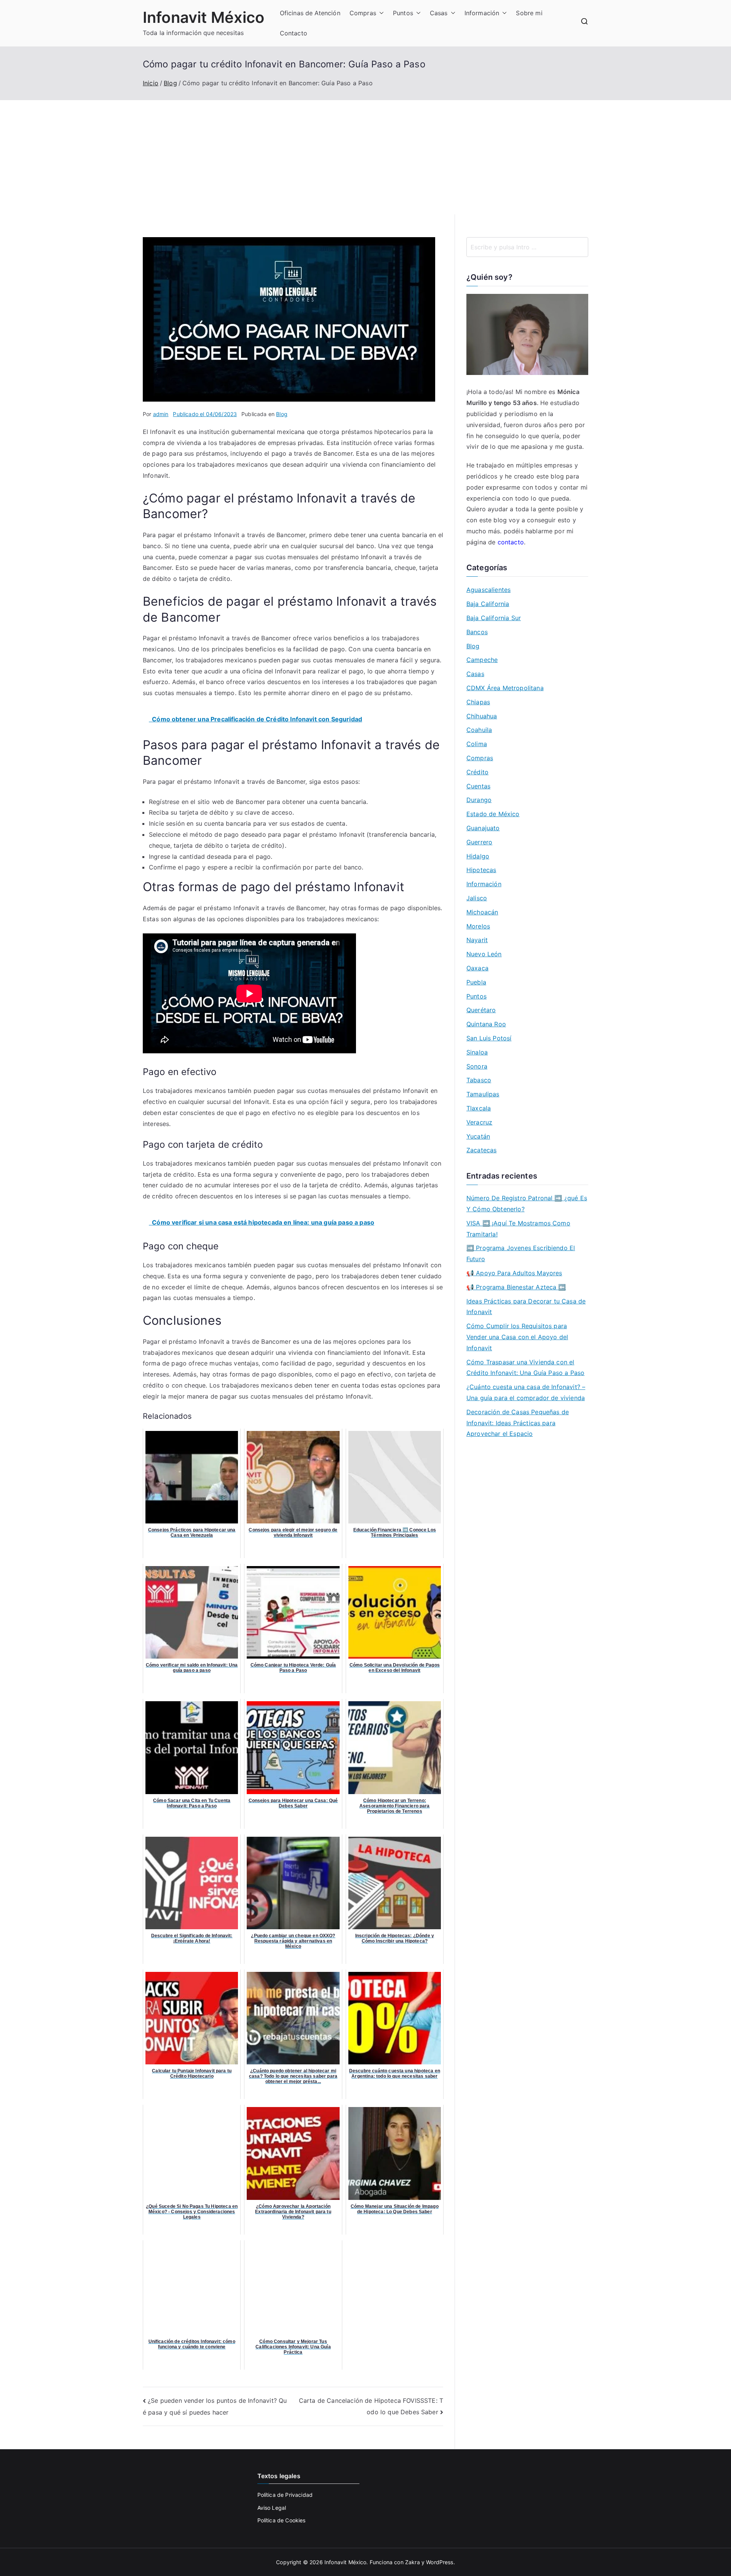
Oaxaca (477, 968)
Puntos (403, 13)
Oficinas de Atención (310, 13)
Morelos (478, 926)
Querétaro (481, 1010)
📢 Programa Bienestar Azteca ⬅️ (516, 1287)
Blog (282, 414)
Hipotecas (481, 870)
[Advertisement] (365, 157)
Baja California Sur (494, 618)
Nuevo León (484, 954)
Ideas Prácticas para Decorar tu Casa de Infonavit (526, 1307)
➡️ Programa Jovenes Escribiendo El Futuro (521, 1253)
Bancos (477, 632)
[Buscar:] (527, 247)
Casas (439, 13)
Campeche (482, 660)
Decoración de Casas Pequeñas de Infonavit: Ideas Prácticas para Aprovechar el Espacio (518, 1423)
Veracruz (479, 1122)
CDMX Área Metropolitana (505, 688)
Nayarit (477, 940)
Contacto (294, 33)
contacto (511, 542)
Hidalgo (478, 856)
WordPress (440, 2562)
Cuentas (478, 786)
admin (161, 414)
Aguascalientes (488, 590)
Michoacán (482, 912)
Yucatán (478, 1136)
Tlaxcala (479, 1108)
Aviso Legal (272, 2508)
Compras (363, 13)
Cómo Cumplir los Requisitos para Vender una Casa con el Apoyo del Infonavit (517, 1337)
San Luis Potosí (489, 1038)
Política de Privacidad (285, 2495)
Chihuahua (482, 716)
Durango (479, 800)
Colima (477, 744)
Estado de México (493, 814)
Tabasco (479, 1080)
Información (482, 13)
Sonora (477, 1066)
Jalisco (477, 898)
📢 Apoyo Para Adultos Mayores (514, 1273)
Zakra (413, 2562)
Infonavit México (204, 17)
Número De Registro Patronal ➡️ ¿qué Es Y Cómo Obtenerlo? (527, 1203)
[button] (380, 13)
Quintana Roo (486, 1024)
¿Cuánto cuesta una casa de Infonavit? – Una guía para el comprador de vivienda (526, 1392)
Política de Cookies (282, 2520)
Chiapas (478, 702)
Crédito (477, 772)
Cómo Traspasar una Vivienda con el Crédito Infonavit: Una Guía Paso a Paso (525, 1368)
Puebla (476, 982)
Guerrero (479, 842)
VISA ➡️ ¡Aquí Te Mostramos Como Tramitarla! (518, 1229)
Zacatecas (481, 1150)
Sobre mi (529, 13)
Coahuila (479, 730)
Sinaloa (477, 1052)
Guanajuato (483, 828)
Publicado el (205, 414)
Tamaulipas (483, 1094)
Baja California (488, 604)
